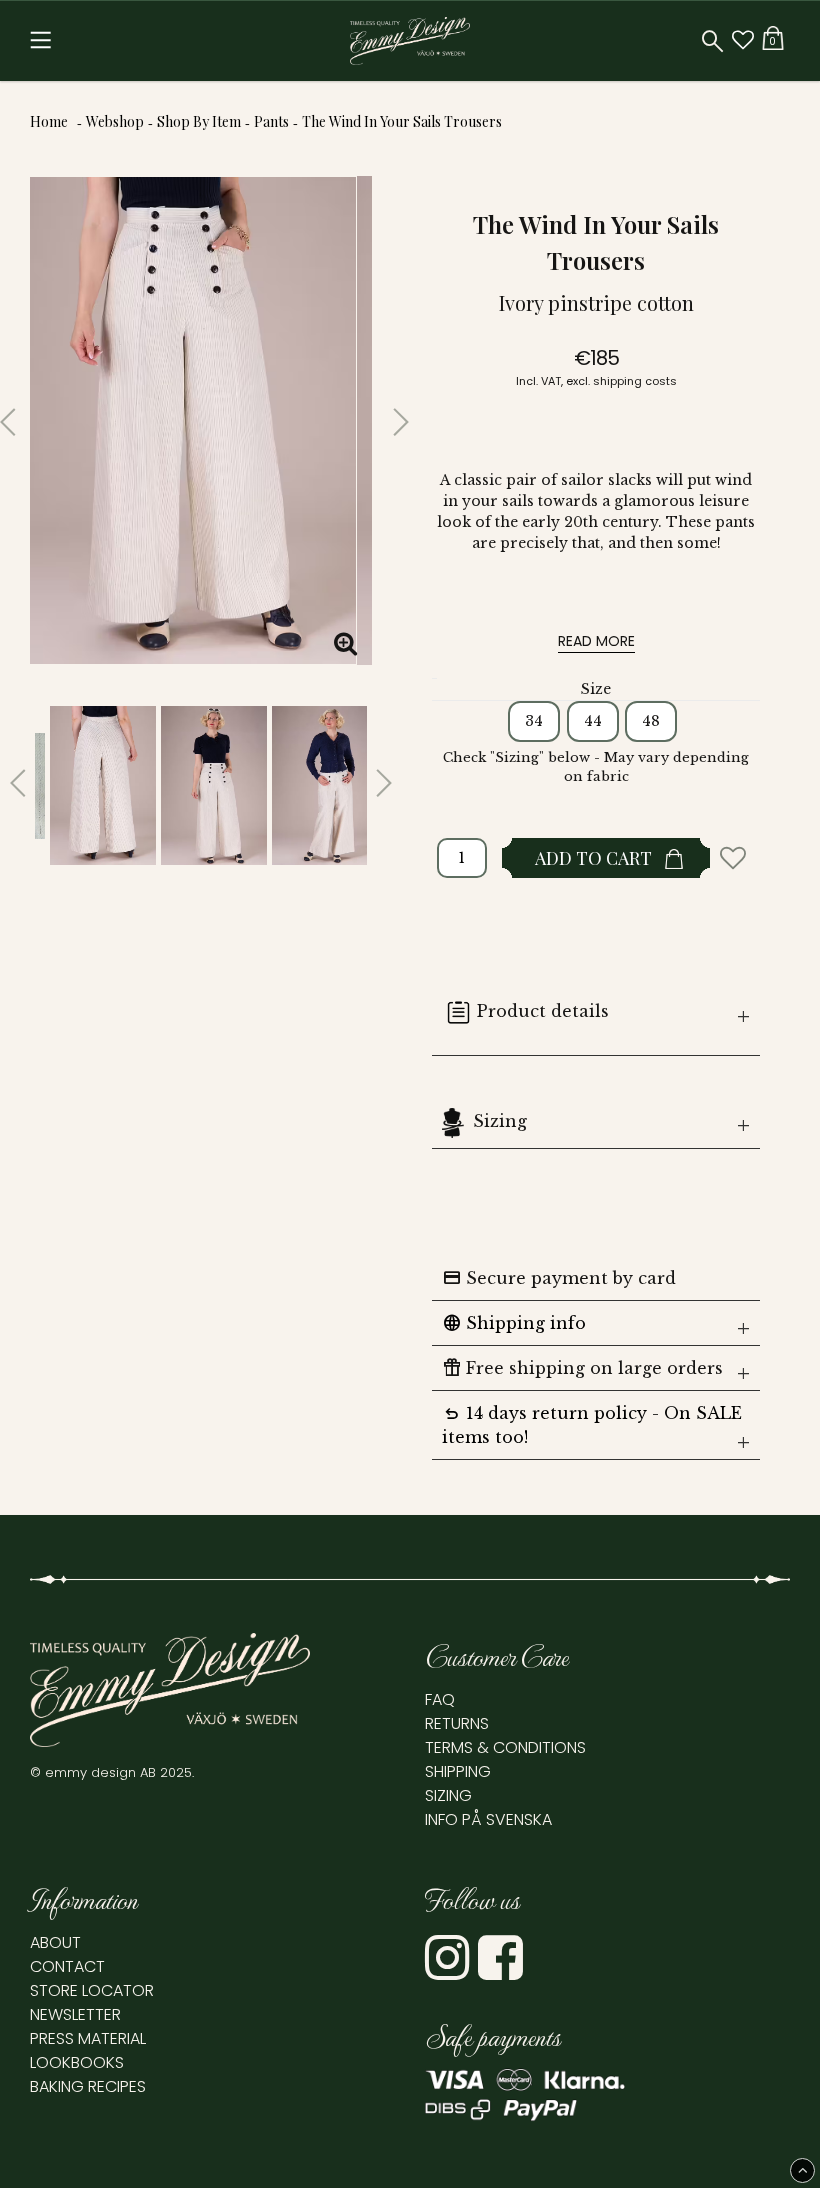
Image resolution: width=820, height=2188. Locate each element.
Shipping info (514, 1323)
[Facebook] (502, 1971)
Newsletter (75, 2014)
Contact (67, 1966)
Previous (15, 414)
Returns (457, 1723)
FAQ (440, 1699)
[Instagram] (449, 1971)
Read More (596, 641)
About (55, 1942)
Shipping (458, 1771)
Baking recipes (88, 2086)
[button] (743, 40)
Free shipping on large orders (582, 1368)
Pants (271, 121)
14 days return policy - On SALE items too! (592, 1424)
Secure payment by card (559, 1278)
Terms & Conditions (505, 1747)
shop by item (199, 121)
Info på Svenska (488, 1819)
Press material (88, 2038)
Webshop (115, 121)
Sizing (500, 1121)
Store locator (92, 1990)
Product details (543, 1011)
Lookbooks (77, 2062)
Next (387, 414)
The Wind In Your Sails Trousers (402, 121)
